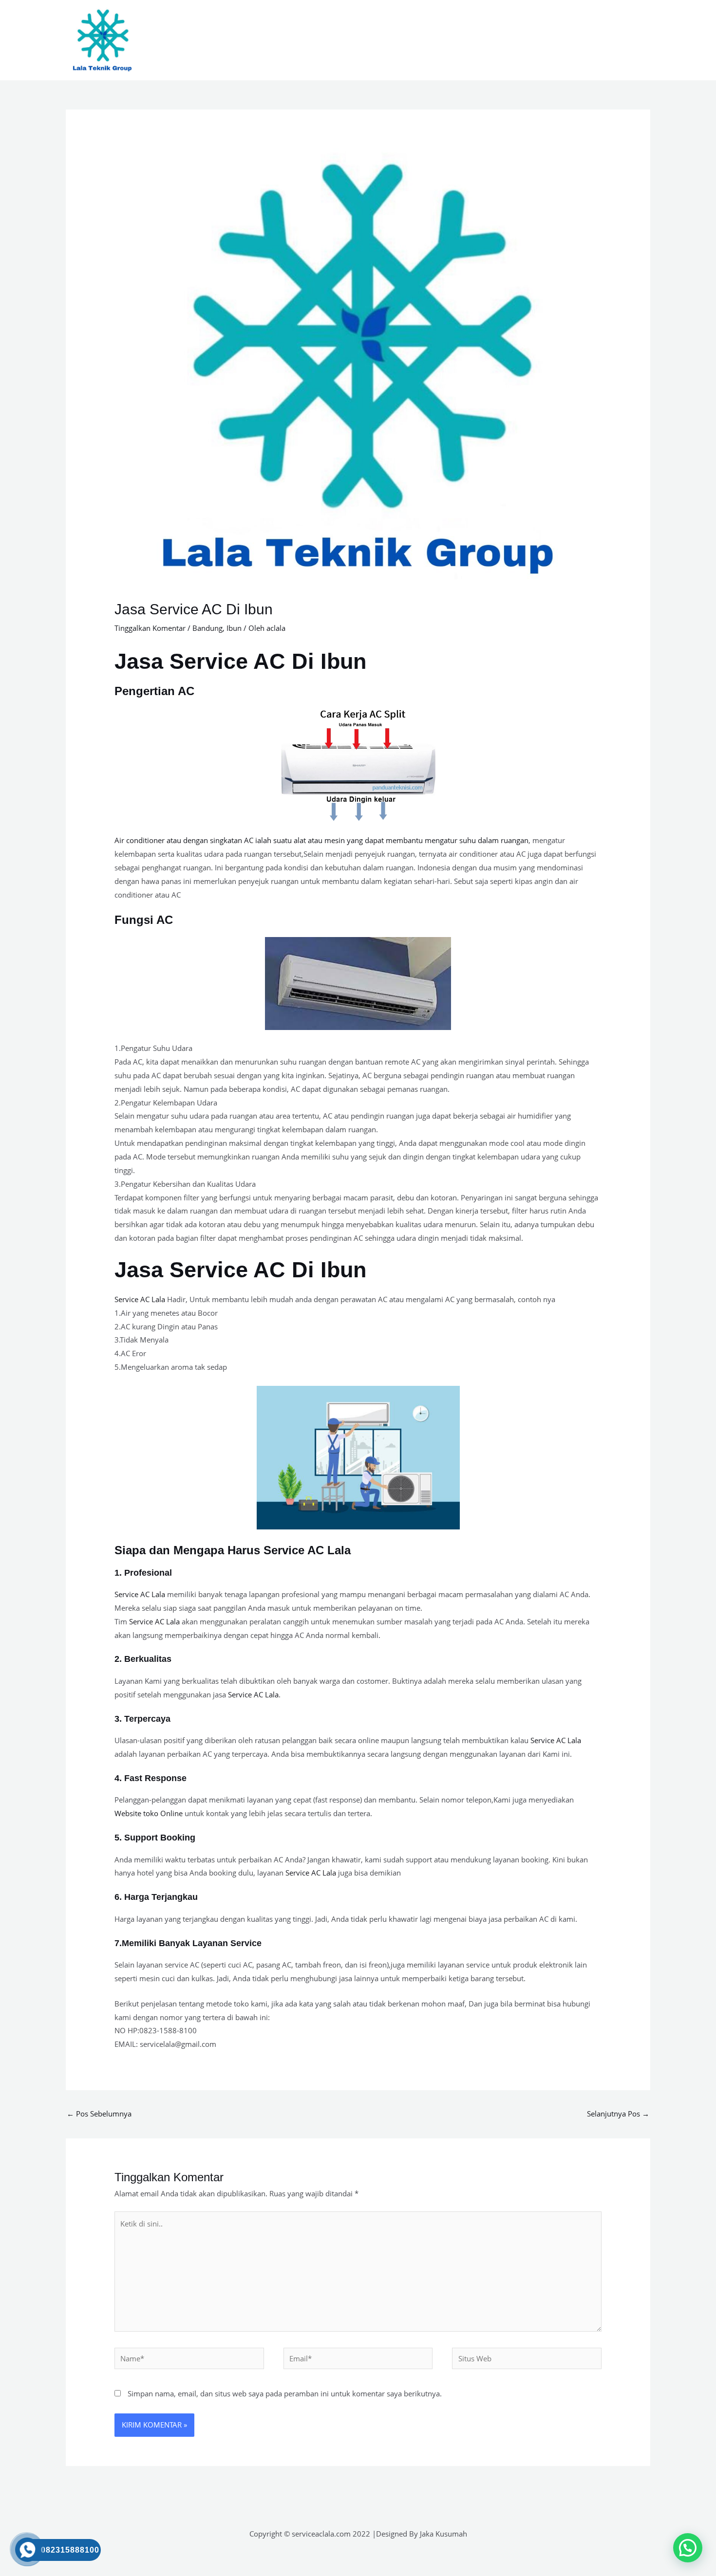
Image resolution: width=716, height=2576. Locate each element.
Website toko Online (149, 1813)
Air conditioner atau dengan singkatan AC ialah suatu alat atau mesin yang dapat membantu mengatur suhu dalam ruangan (321, 840)
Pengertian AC (154, 691)
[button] (688, 2548)
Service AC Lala (140, 1299)
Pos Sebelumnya (99, 2114)
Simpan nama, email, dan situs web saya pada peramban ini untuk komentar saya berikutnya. (285, 2393)
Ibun (234, 628)
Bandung (207, 628)
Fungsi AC (144, 920)
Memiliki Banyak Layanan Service (192, 1943)
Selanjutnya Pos (618, 2114)
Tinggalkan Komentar (150, 628)
